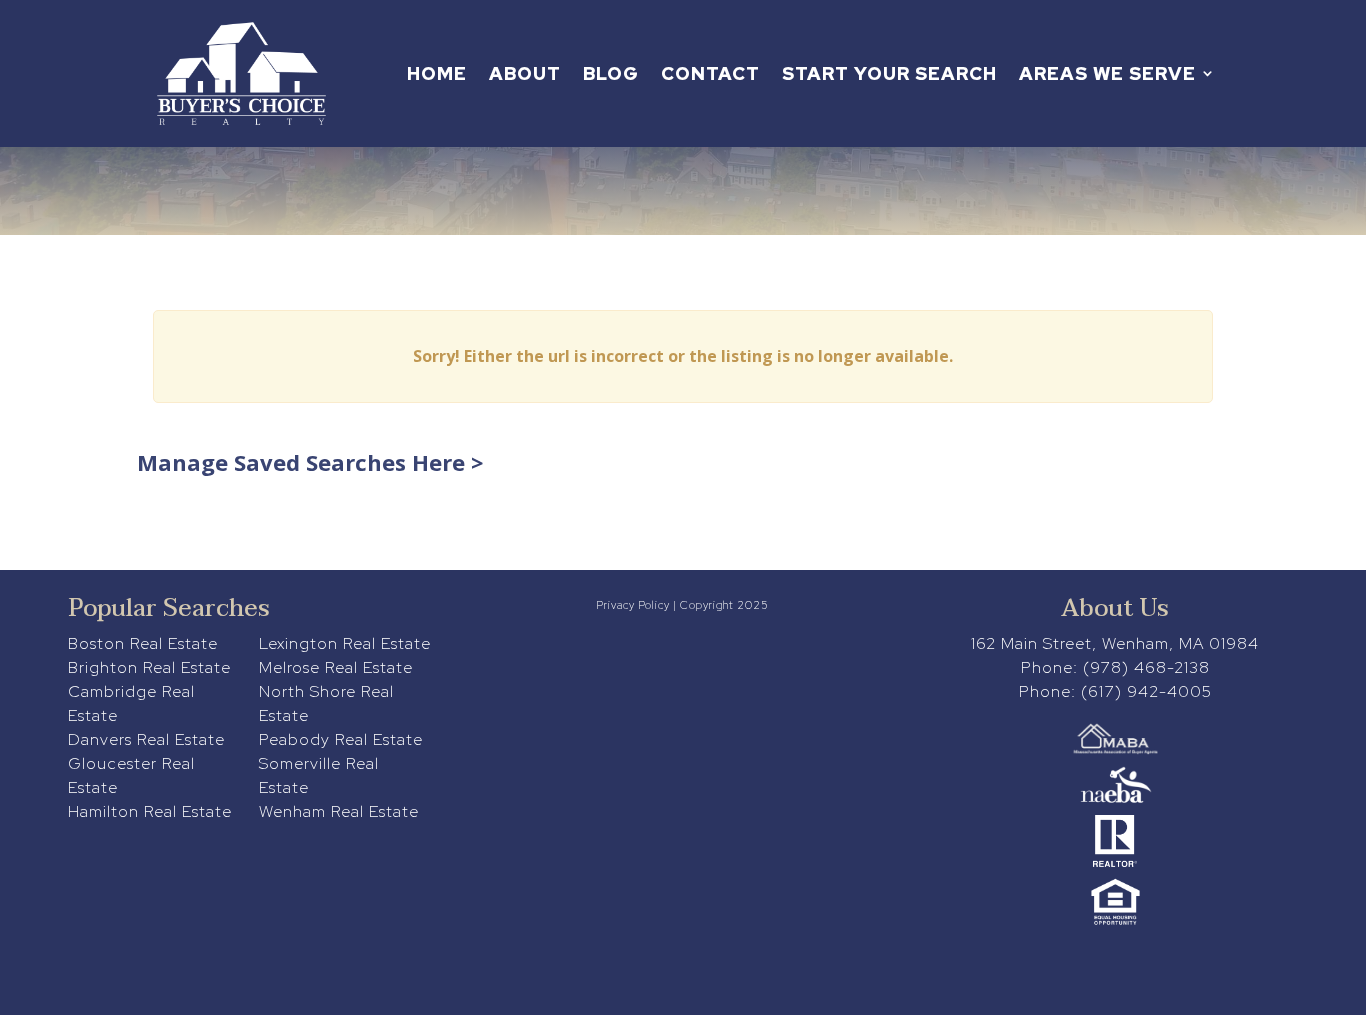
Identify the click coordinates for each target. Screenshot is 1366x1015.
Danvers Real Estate (146, 739)
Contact (710, 73)
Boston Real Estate (143, 643)
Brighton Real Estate (149, 667)
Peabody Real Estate (341, 739)
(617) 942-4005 (1146, 691)
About (525, 73)
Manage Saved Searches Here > (310, 462)
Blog (611, 73)
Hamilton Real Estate (150, 811)
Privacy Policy (633, 605)
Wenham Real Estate (339, 811)
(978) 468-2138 (1146, 667)
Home (437, 73)
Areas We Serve (1107, 73)
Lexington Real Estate (345, 643)
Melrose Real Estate (336, 667)
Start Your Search (889, 73)
